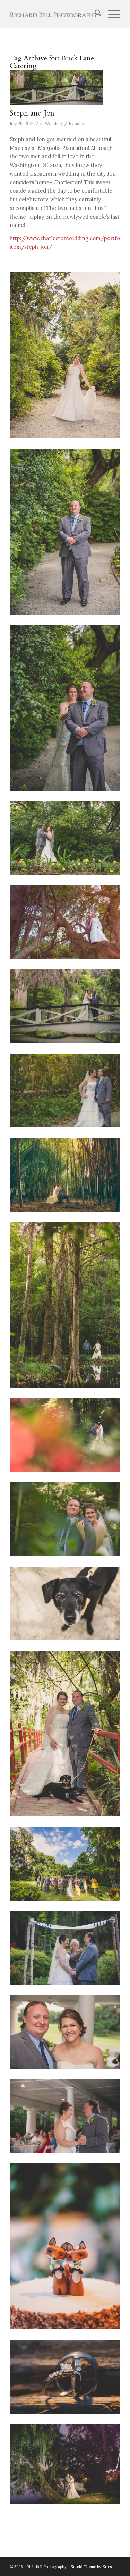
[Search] (94, 14)
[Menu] (111, 14)
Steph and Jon (32, 113)
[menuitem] (94, 14)
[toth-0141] (56, 87)
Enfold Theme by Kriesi (92, 2567)
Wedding (54, 123)
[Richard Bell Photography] (54, 14)
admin (81, 123)
